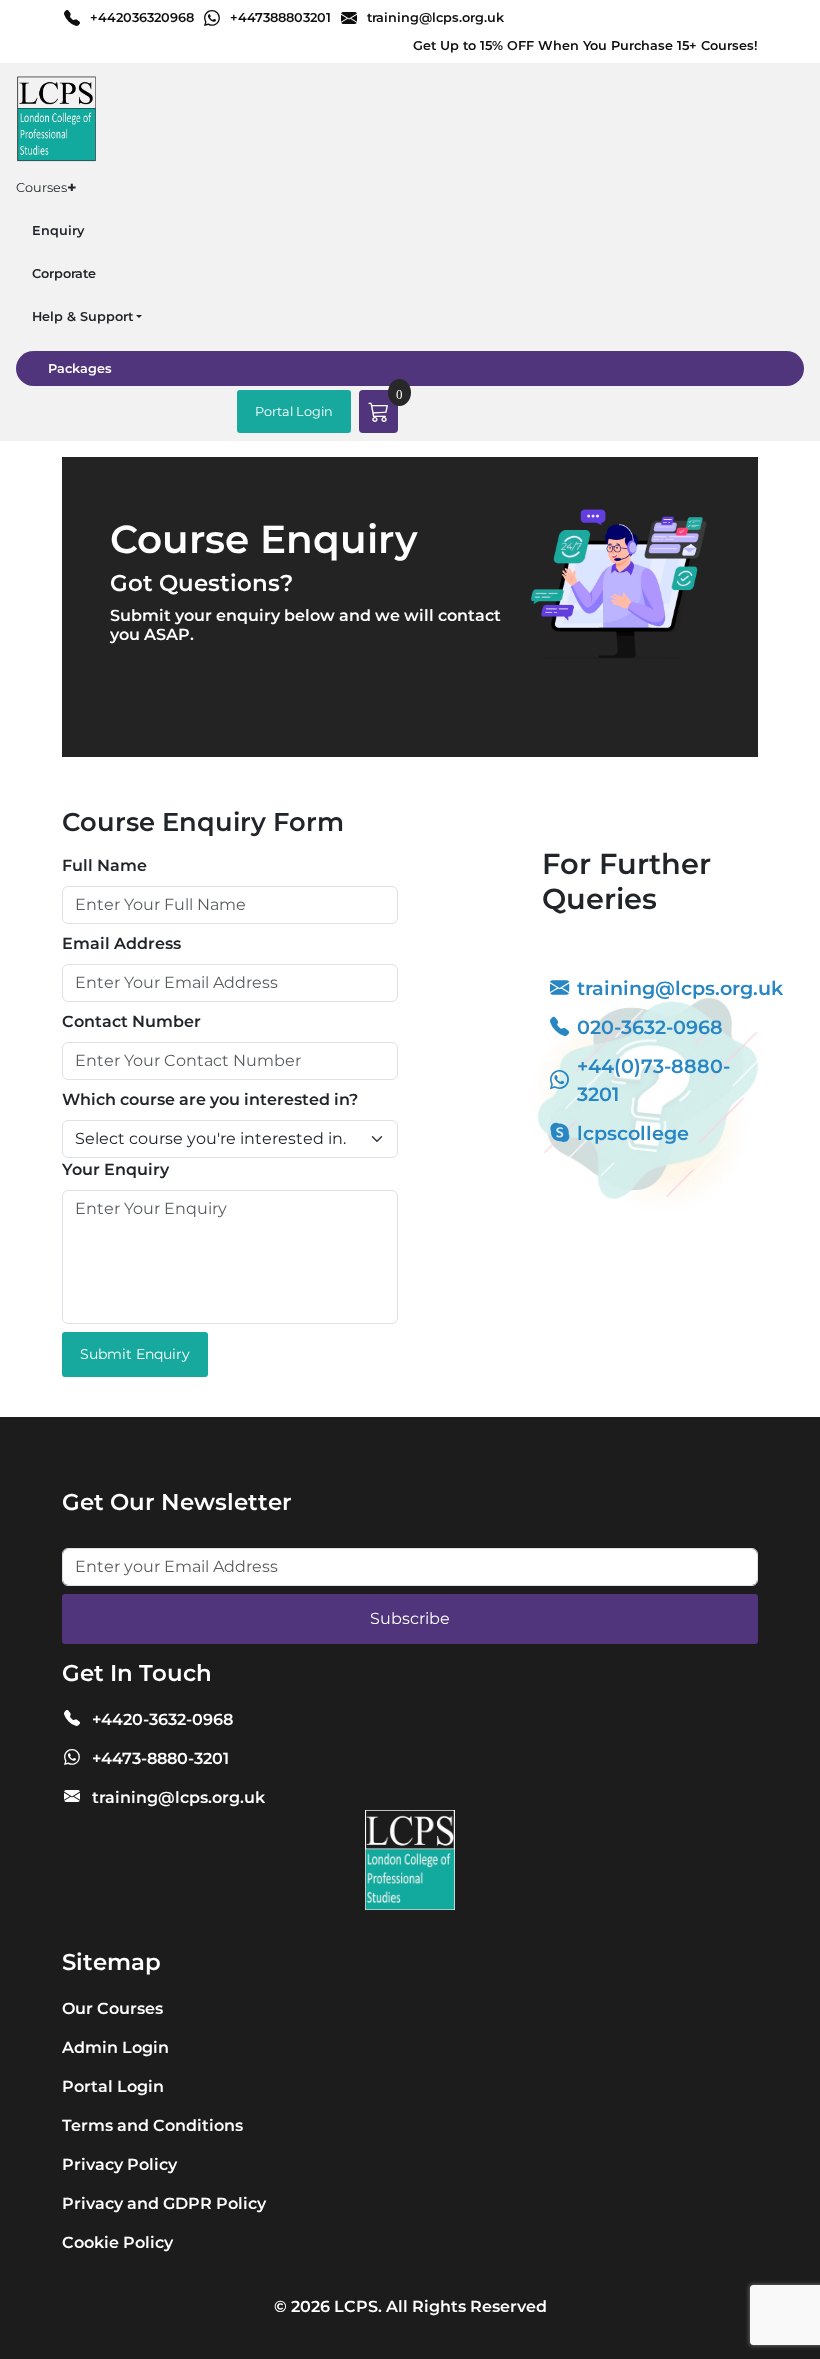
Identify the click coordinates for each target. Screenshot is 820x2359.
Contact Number (131, 1021)
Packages (80, 368)
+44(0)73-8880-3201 (653, 1080)
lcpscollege (633, 1133)
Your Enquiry (115, 1169)
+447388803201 (280, 17)
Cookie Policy (117, 2242)
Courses (46, 187)
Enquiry (58, 230)
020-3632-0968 (650, 1027)
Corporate (64, 273)
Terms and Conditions (152, 2125)
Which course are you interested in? (210, 1099)
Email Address (121, 943)
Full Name (104, 865)
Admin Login (115, 2047)
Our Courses (112, 2008)
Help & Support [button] (82, 316)
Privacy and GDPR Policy (164, 2203)
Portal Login (294, 411)
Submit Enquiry (135, 1354)
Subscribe (410, 1618)
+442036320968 (142, 17)
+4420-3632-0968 (162, 1719)
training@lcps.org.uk (435, 17)
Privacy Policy (119, 2164)
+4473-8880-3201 (160, 1758)
